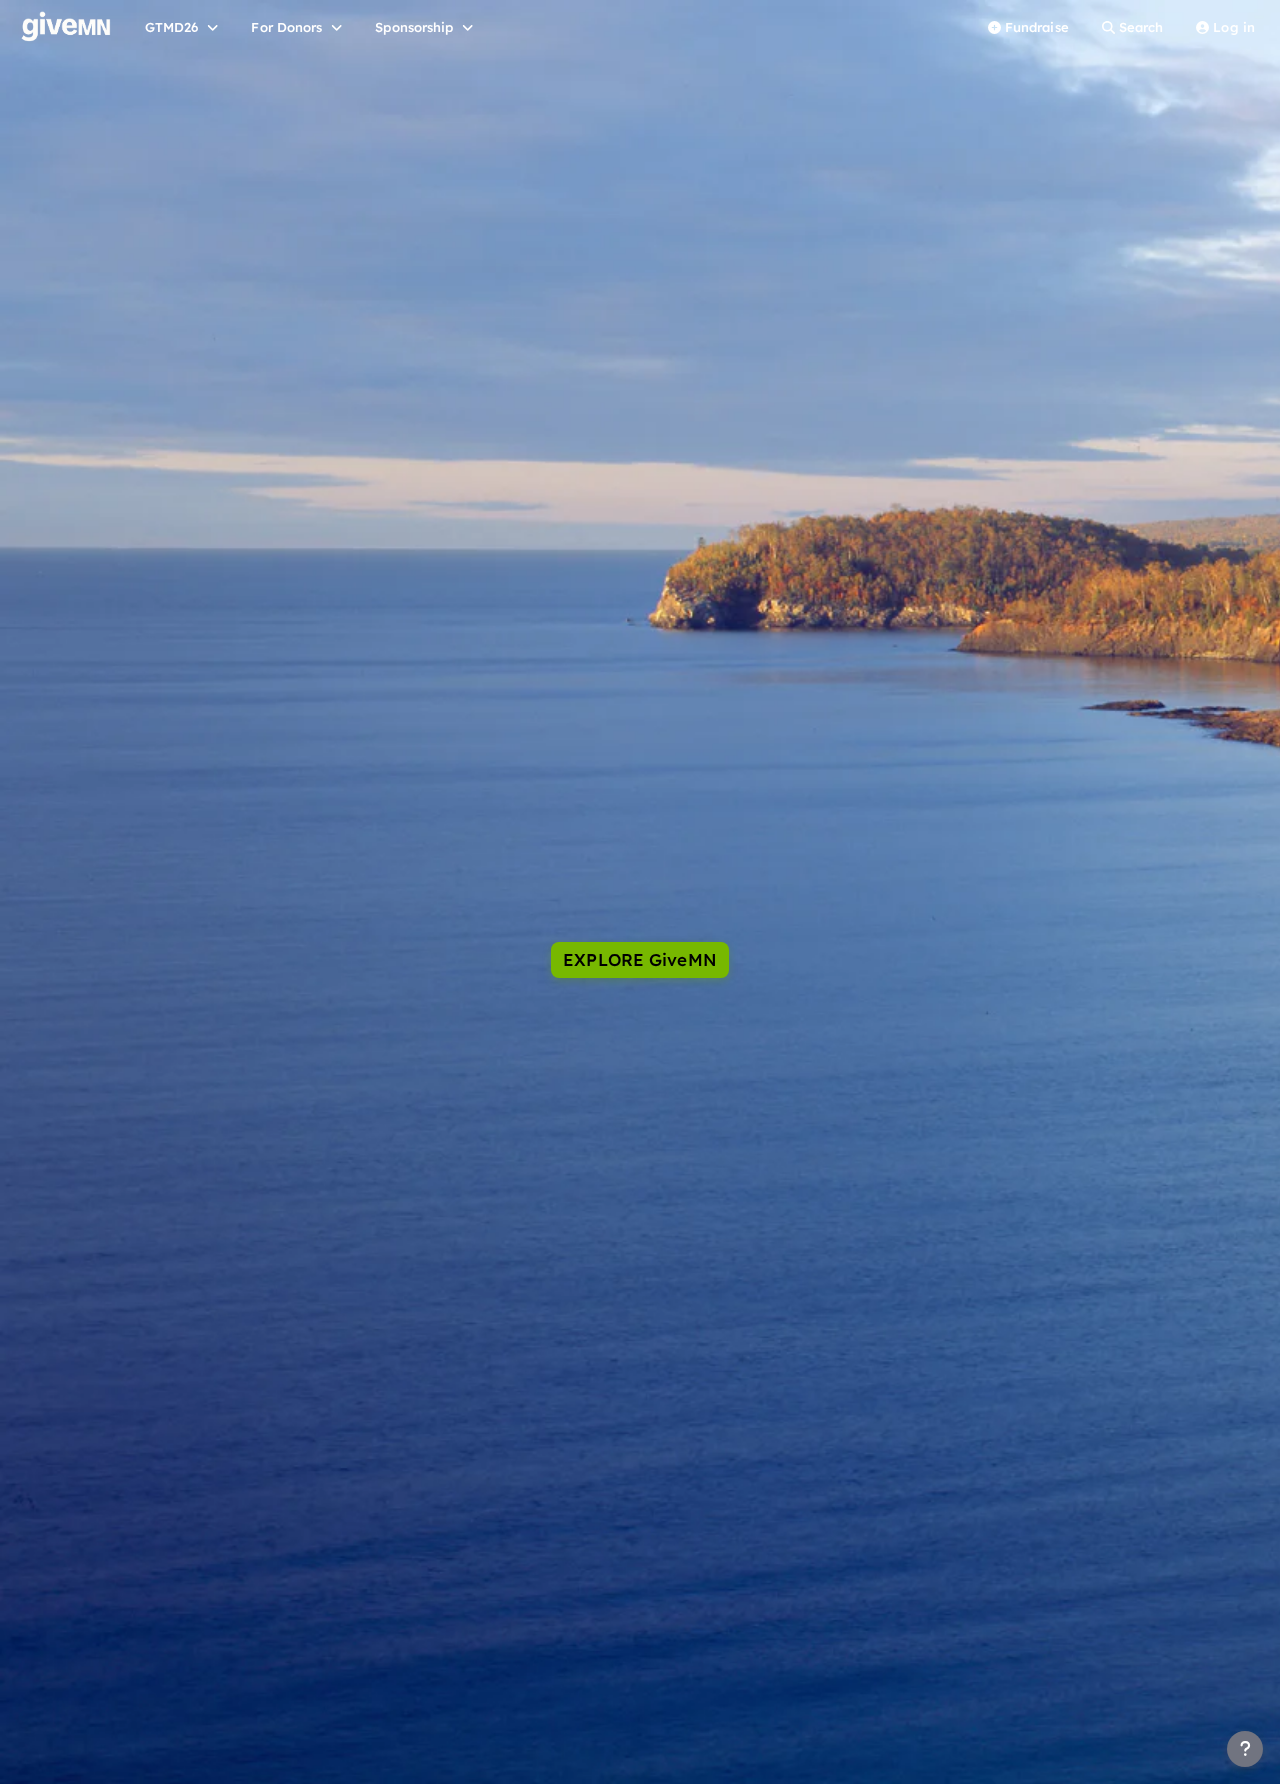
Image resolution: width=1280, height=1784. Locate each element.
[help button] (1245, 1749)
